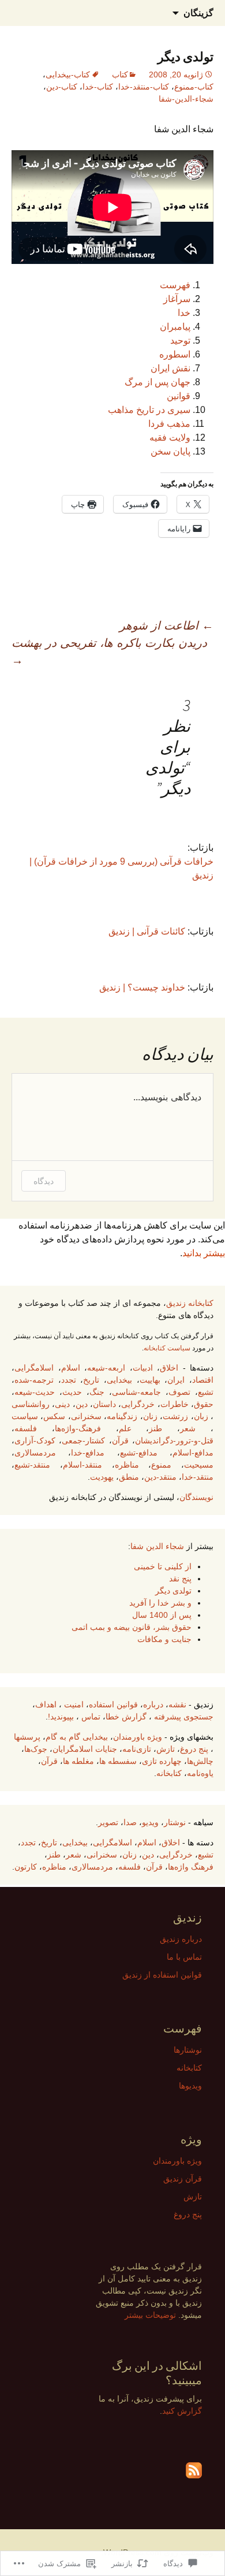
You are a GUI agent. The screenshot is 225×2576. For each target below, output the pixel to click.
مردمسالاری (35, 1453)
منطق (129, 1477)
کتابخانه (169, 1773)
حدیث (72, 1392)
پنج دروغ (194, 1749)
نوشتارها (188, 2050)
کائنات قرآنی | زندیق (147, 931)
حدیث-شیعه (35, 1392)
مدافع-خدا (88, 1453)
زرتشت (175, 1416)
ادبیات (143, 1368)
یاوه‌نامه (200, 1773)
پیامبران (175, 327)
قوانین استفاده (113, 1704)
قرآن (120, 1440)
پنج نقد (180, 1579)
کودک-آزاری (35, 1440)
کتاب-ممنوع (194, 87)
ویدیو (150, 1822)
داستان (104, 1404)
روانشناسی (31, 1404)
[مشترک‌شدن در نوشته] (194, 2470)
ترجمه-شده (34, 1380)
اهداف (46, 1704)
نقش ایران (170, 368)
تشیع (206, 1392)
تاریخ (91, 1380)
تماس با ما (184, 1957)
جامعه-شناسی (136, 1392)
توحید (180, 340)
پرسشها (27, 1737)
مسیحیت (199, 1465)
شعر (188, 1428)
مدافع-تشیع (139, 1453)
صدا (130, 1822)
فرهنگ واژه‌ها (191, 1867)
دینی (62, 1404)
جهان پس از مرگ (157, 382)
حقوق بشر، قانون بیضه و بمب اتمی (132, 1627)
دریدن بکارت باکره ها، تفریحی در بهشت (109, 652)
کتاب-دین (62, 87)
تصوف (179, 1392)
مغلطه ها (78, 1761)
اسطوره (175, 354)
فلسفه (26, 1428)
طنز (155, 1428)
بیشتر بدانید (204, 1253)
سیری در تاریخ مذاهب (149, 410)
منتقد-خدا (198, 1477)
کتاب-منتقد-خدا (144, 87)
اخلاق (169, 1368)
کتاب (120, 75)
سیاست (25, 1416)
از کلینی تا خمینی (163, 1566)
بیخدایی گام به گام (77, 1737)
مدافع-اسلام (193, 1453)
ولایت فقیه (170, 438)
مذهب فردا (169, 424)
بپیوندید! (61, 1717)
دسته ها (200, 1842)
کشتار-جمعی (83, 1440)
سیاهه (203, 1822)
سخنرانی (86, 1416)
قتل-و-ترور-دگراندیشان (174, 1440)
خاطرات (175, 1404)
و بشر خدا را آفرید (160, 1603)
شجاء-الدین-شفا (186, 99)
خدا (184, 313)
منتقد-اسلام (82, 1465)
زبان (201, 1416)
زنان (150, 1416)
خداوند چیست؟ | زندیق (142, 987)
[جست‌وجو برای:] (21, 13)
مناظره (127, 1465)
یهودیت (102, 1477)
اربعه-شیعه (106, 1368)
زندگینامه (122, 1416)
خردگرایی (138, 1404)
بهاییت (150, 1380)
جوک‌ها (36, 1749)
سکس (54, 1416)
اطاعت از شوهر (166, 626)
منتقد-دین (160, 1477)
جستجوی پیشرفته (184, 1717)
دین (82, 1404)
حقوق (204, 1404)
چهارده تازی (162, 1761)
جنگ (97, 1392)
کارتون (26, 1867)
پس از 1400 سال (162, 1615)
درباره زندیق (181, 1939)
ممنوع (161, 1465)
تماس (91, 1717)
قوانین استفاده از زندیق (162, 1975)
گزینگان (198, 13)
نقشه (177, 1704)
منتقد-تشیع (32, 1465)
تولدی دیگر (173, 1591)
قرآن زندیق (183, 2179)
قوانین (179, 396)
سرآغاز (177, 299)
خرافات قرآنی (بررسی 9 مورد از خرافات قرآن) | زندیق (121, 868)
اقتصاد (203, 1380)
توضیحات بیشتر (150, 2315)
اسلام (71, 1368)
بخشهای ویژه (192, 1737)
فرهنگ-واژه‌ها (78, 1428)
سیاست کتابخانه (167, 1348)
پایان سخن (170, 451)
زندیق (204, 1704)
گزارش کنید (182, 2411)
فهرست (175, 285)
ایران (176, 1380)
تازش (166, 1749)
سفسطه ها (118, 1761)
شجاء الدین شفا (157, 1546)
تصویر (108, 1822)
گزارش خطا (126, 1717)
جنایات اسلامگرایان (85, 1749)
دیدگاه (44, 1181)
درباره (153, 1704)
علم (125, 1428)
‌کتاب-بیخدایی (68, 75)
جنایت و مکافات (164, 1639)
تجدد (69, 1380)
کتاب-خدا (98, 87)
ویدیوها (190, 2086)
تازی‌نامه (137, 1749)
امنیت (74, 1704)
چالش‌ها (200, 1761)
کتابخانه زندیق (190, 1303)
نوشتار (175, 1822)
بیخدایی (119, 1380)
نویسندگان (196, 1497)
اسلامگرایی (34, 1368)
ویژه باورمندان (138, 1737)
